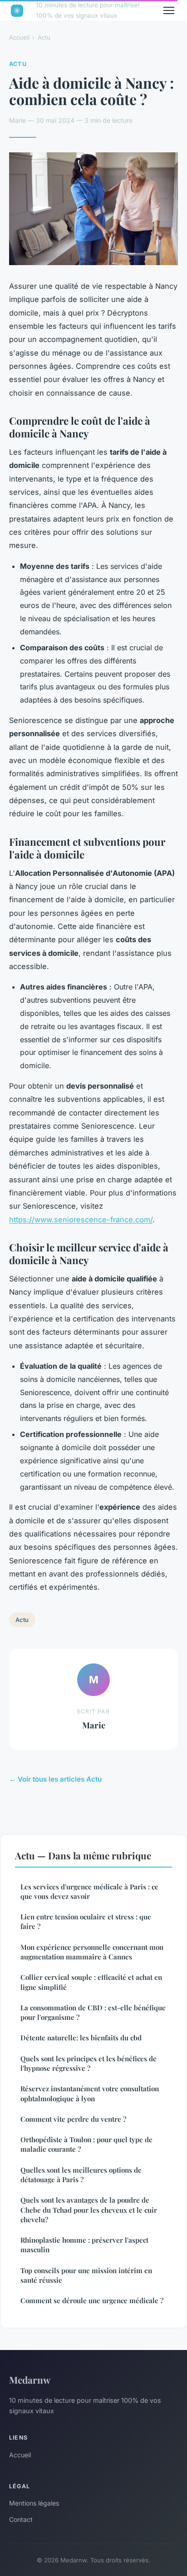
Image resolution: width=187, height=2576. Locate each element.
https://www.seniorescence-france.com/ (81, 1220)
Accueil (19, 37)
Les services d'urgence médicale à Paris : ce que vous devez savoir (89, 1891)
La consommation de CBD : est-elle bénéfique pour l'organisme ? (93, 2012)
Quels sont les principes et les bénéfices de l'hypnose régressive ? (89, 2063)
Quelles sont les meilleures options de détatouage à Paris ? (81, 2175)
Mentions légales (34, 2503)
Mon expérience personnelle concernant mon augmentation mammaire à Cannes (92, 1952)
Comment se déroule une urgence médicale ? (92, 2300)
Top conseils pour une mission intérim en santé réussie (86, 2275)
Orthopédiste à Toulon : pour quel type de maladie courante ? (86, 2144)
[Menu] (169, 10)
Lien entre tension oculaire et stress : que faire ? (86, 1921)
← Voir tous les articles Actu (55, 1779)
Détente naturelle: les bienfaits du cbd (81, 2038)
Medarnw (30, 2380)
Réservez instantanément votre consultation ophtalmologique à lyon (90, 2093)
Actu (44, 37)
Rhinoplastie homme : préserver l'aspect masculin (84, 2245)
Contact (21, 2519)
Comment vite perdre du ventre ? (73, 2119)
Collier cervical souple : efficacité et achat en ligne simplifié (91, 1982)
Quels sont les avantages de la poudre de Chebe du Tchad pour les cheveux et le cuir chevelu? (89, 2210)
